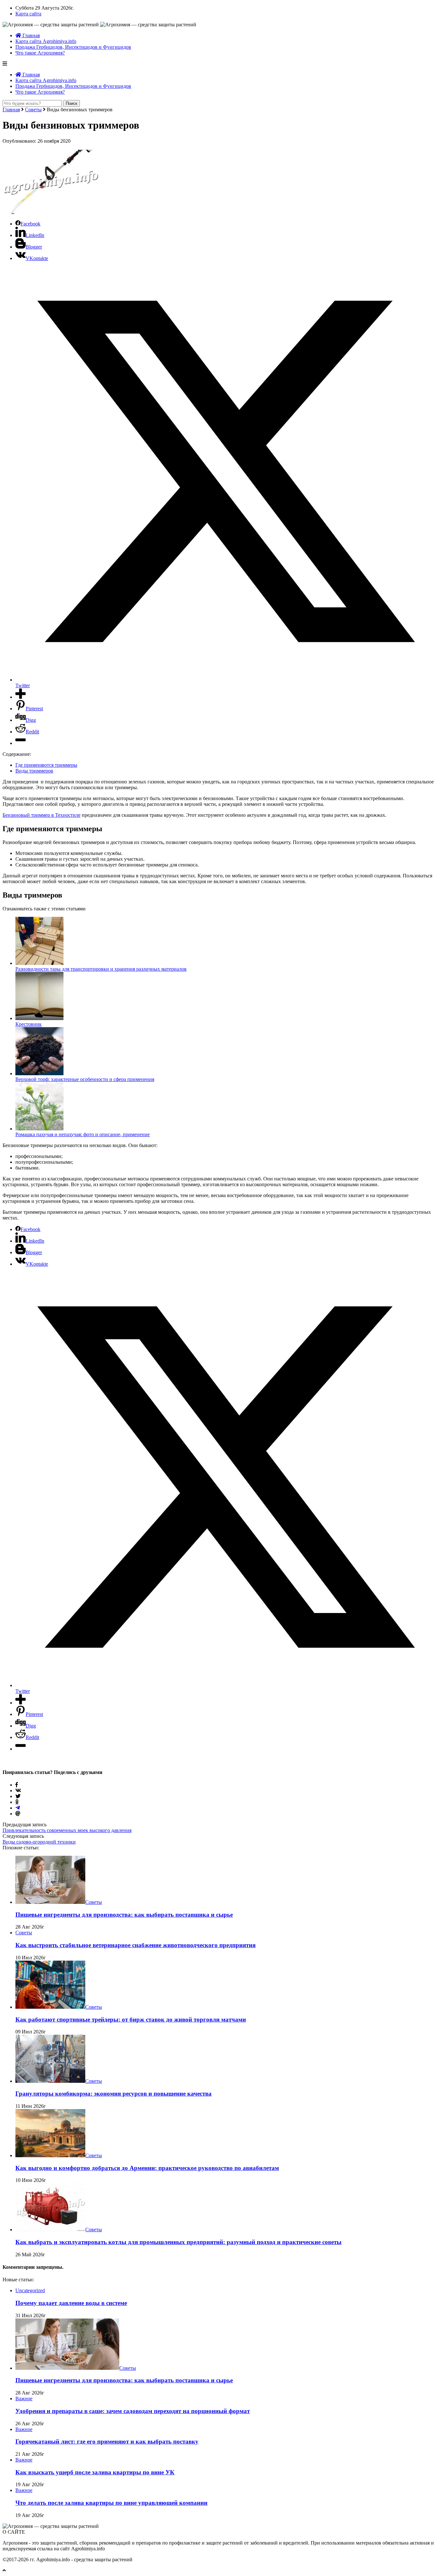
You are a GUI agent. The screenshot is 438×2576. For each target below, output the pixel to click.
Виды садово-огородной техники (39, 1842)
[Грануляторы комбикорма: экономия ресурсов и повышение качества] (50, 2081)
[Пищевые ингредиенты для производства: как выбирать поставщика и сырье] (50, 1902)
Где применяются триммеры (46, 765)
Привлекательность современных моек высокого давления (67, 1830)
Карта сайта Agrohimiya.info (46, 41)
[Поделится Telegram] (18, 1808)
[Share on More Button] (21, 697)
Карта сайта (28, 14)
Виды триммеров (34, 771)
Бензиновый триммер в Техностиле (42, 815)
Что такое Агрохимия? (40, 53)
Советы (33, 110)
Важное (24, 2399)
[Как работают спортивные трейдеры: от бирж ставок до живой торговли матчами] (50, 2007)
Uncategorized (30, 2290)
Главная (30, 35)
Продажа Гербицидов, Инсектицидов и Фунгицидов (73, 47)
